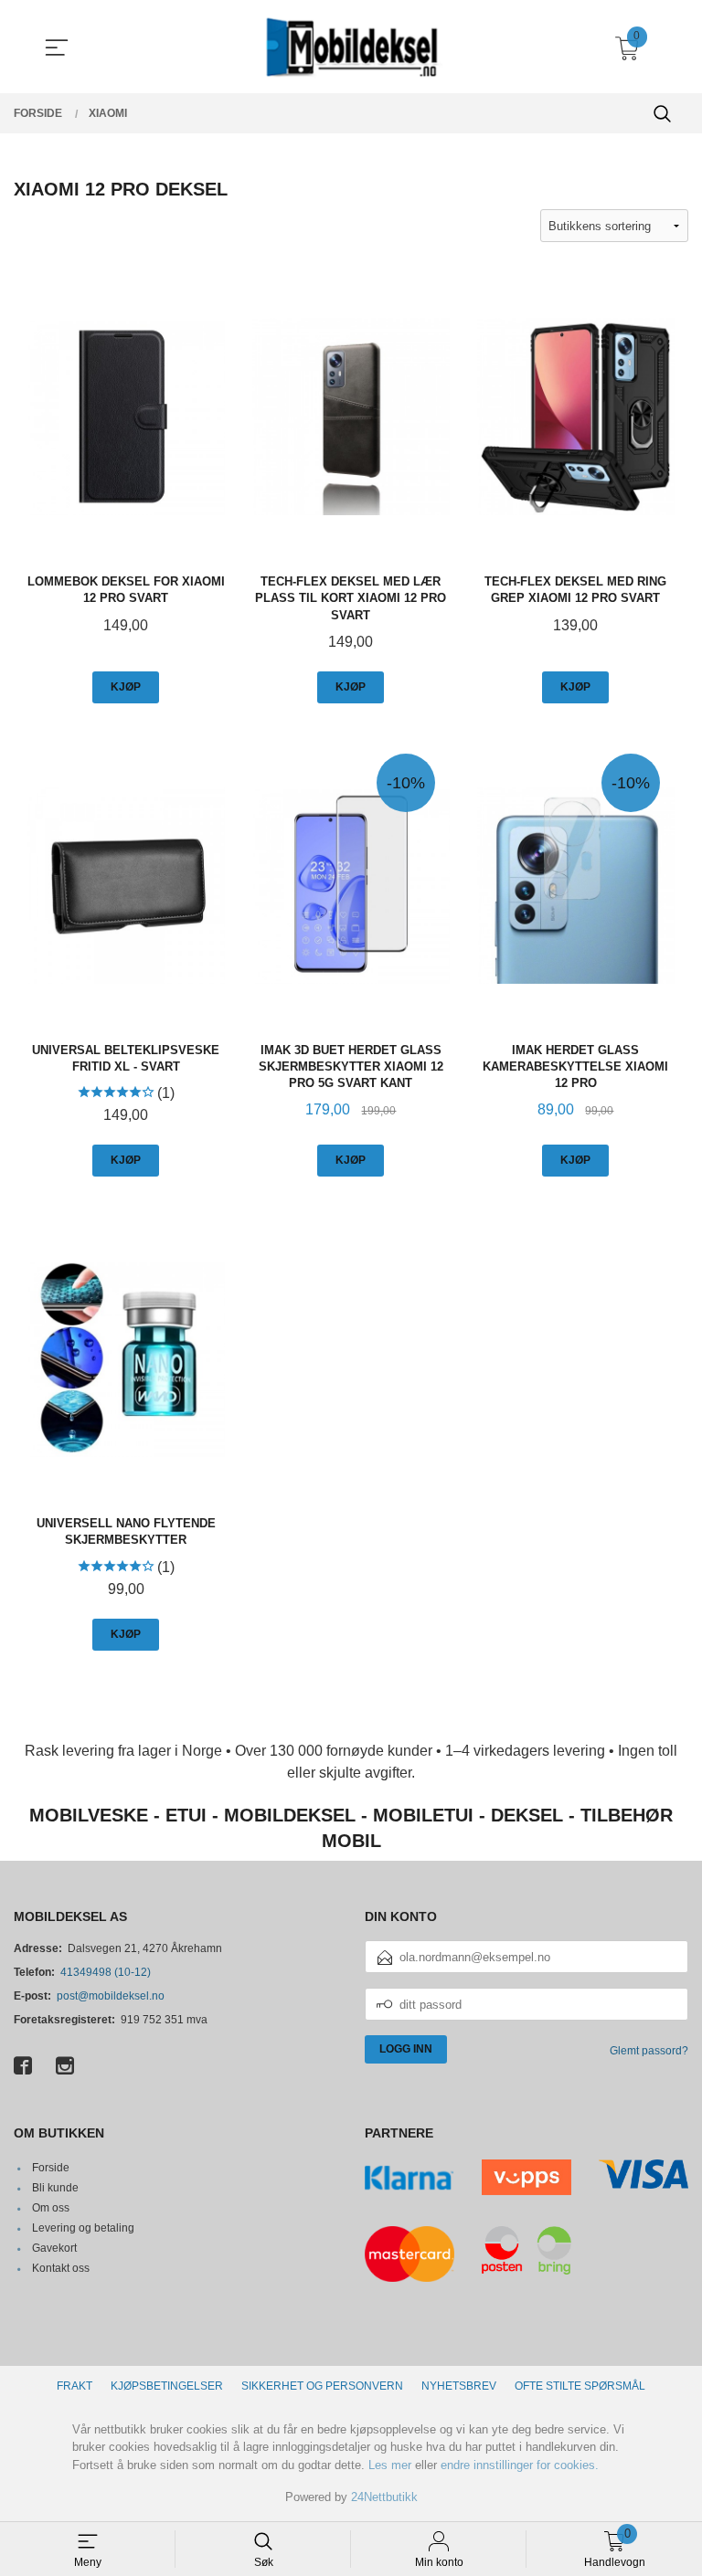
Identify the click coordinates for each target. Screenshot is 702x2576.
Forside (51, 2168)
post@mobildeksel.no (111, 1996)
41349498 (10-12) (106, 1972)
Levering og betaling (83, 2228)
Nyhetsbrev (459, 2386)
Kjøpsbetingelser (167, 2386)
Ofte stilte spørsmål (580, 2386)
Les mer (390, 2465)
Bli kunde (55, 2188)
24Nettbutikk (384, 2497)
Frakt (74, 2386)
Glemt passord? (649, 2051)
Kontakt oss (61, 2268)
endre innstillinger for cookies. (520, 2465)
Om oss (51, 2208)
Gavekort (54, 2248)
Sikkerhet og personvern (322, 2386)
